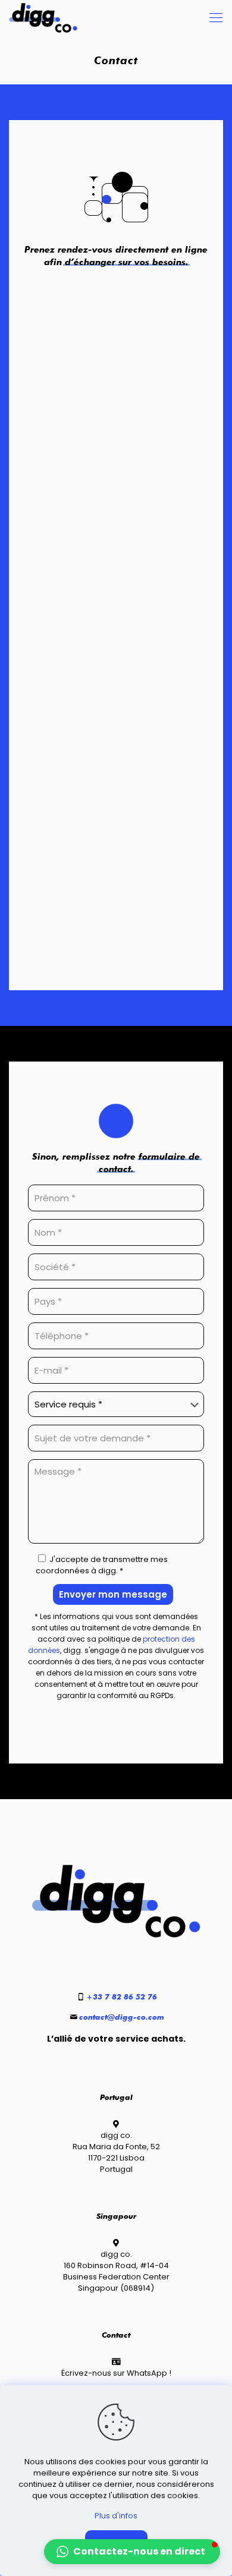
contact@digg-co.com (122, 2017)
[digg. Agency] (43, 18)
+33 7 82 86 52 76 (122, 1996)
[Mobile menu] (216, 18)
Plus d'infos (116, 2516)
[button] (132, 2552)
